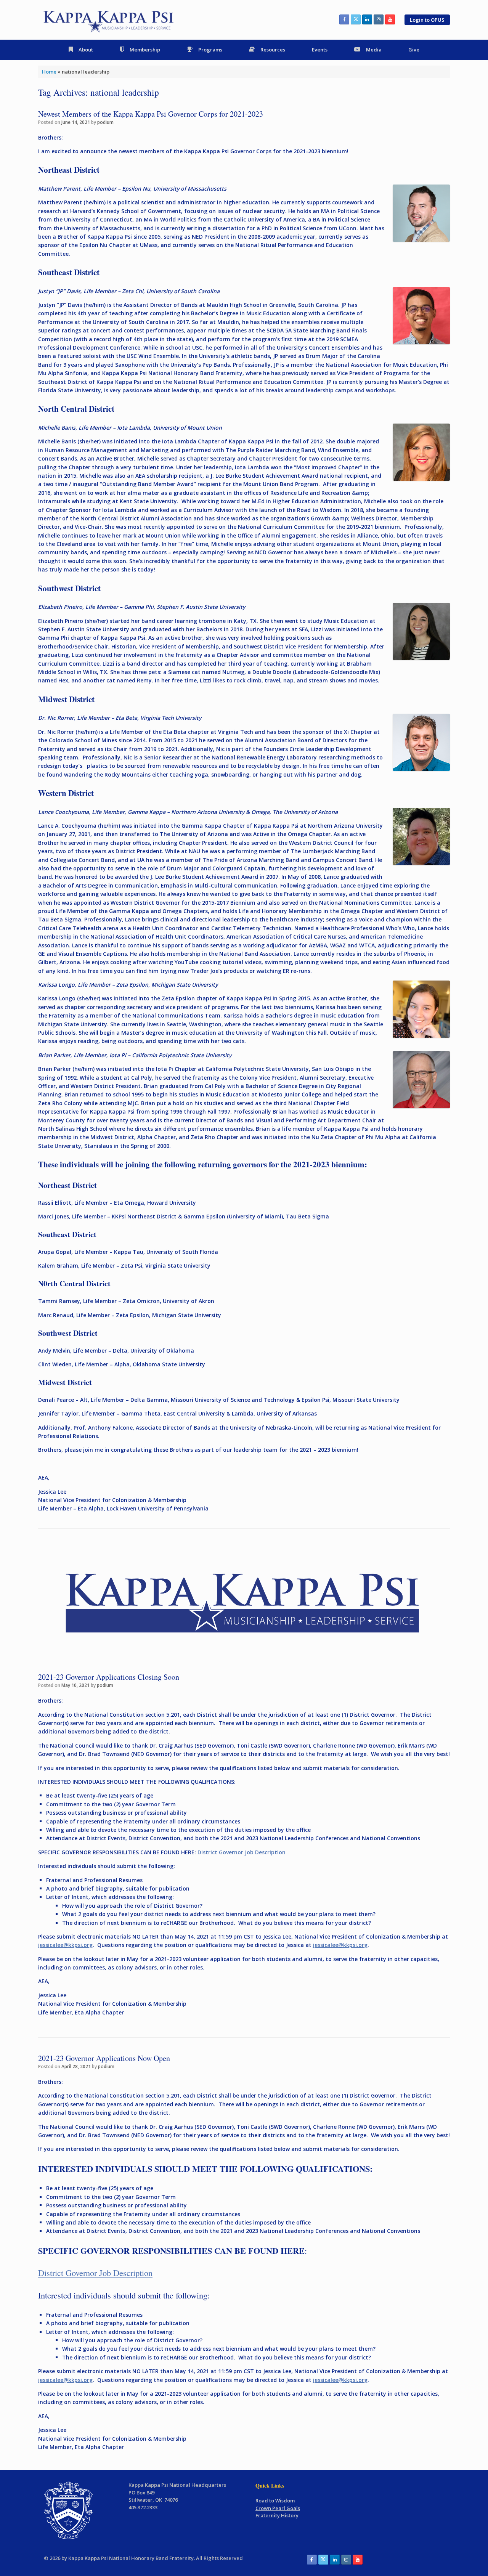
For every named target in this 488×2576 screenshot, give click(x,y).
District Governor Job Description (242, 1852)
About (86, 50)
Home (49, 72)
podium (105, 122)
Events (320, 50)
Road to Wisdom (275, 2501)
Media (374, 50)
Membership (145, 50)
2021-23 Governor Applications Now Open (104, 2058)
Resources (273, 50)
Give (414, 50)
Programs (210, 50)
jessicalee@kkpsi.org (340, 1945)
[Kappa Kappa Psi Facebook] (344, 19)
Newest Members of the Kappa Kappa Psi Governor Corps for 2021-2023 (151, 114)
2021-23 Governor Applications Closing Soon (109, 1677)
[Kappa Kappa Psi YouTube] (390, 19)
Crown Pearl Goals (278, 2508)
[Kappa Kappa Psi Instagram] (379, 19)
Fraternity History (277, 2515)
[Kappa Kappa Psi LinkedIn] (367, 19)
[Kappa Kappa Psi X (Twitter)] (356, 19)
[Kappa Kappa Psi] (109, 20)
